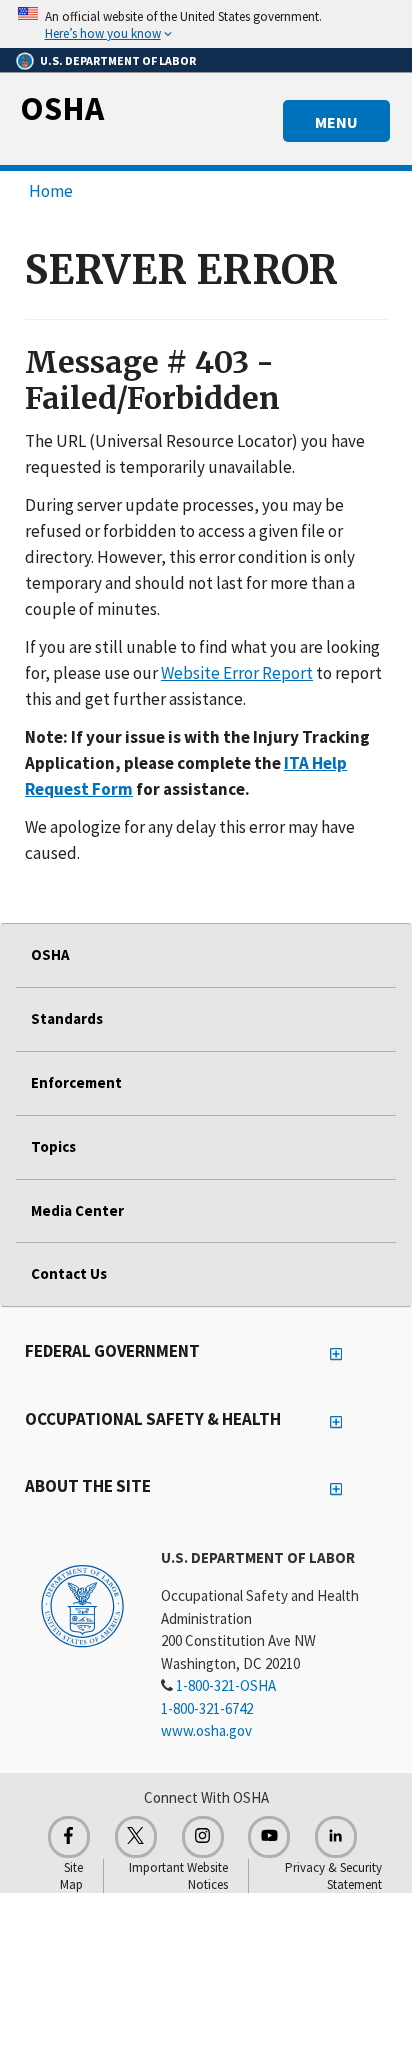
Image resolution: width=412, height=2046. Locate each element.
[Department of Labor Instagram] (203, 1837)
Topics (53, 1146)
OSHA (62, 108)
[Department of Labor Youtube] (269, 1837)
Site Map (71, 1876)
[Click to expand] (206, 24)
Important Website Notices (178, 1876)
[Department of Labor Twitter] (136, 1837)
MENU (336, 122)
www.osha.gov (206, 1730)
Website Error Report (237, 673)
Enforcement (76, 1082)
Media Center (77, 1210)
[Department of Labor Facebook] (69, 1837)
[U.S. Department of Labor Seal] (82, 1605)
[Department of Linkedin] (336, 1837)
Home (51, 191)
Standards (67, 1018)
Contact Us (69, 1273)
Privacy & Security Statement (333, 1876)
